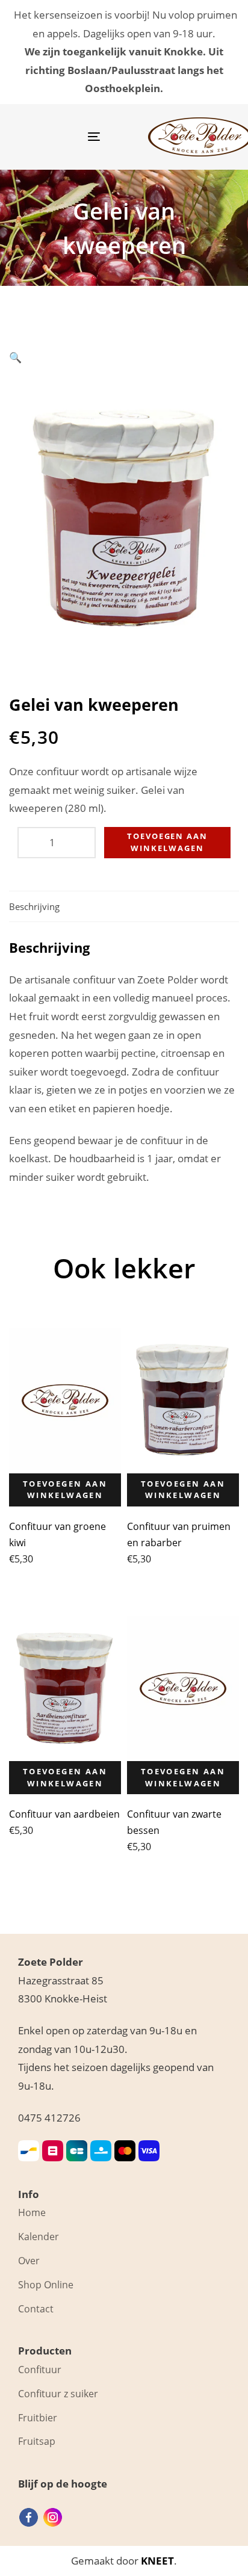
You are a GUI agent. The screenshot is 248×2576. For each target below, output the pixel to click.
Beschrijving (34, 906)
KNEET (157, 2561)
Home (32, 2212)
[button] (15, 357)
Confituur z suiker (58, 2394)
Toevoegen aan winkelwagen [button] (65, 1490)
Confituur (40, 2370)
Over (29, 2261)
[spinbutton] (57, 843)
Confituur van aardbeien (64, 1814)
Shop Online (46, 2285)
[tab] (124, 907)
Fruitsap (37, 2441)
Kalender (39, 2237)
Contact (36, 2309)
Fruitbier (38, 2418)
